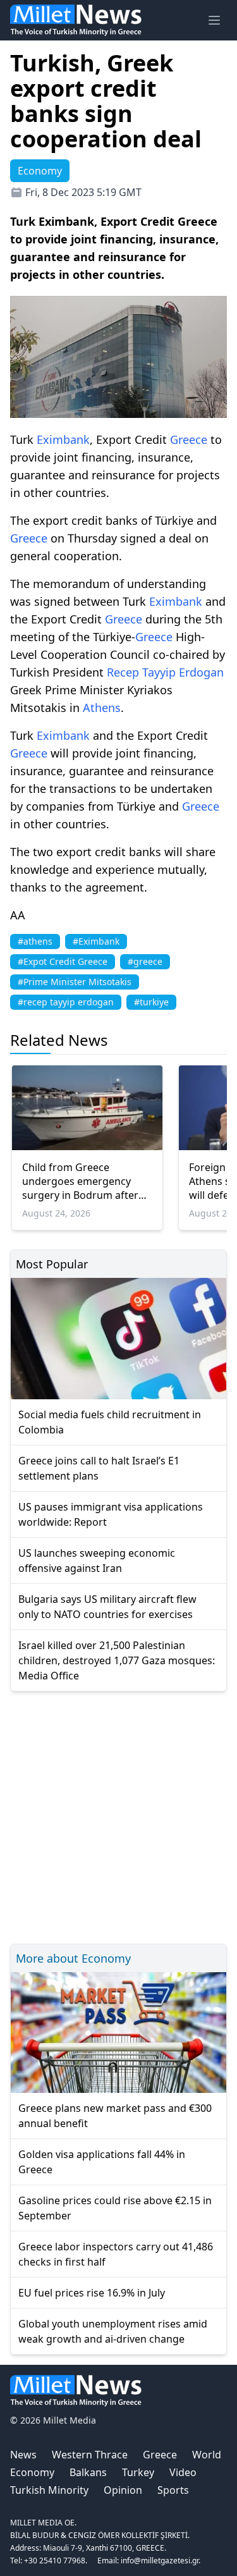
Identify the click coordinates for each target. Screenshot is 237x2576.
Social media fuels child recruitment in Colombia (110, 1422)
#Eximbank (96, 941)
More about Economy (73, 1958)
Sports (173, 2490)
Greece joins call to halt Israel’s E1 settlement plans (99, 1468)
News (23, 2455)
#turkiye (151, 1002)
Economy (32, 2472)
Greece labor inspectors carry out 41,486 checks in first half (116, 2254)
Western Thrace (90, 2455)
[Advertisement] (118, 1816)
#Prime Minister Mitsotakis (75, 982)
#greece (145, 961)
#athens (35, 941)
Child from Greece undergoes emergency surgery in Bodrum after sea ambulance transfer (80, 1181)
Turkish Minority (49, 2490)
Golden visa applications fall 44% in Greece (102, 2162)
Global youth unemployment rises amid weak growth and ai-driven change (113, 2331)
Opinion (123, 2490)
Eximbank (63, 439)
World (207, 2455)
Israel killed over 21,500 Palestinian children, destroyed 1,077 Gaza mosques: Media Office (117, 1660)
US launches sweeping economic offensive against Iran (97, 1561)
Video (183, 2472)
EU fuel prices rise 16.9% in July (92, 2293)
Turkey (138, 2472)
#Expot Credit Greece (63, 961)
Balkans (88, 2472)
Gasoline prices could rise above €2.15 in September (115, 2208)
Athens (102, 708)
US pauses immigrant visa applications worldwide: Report (111, 1514)
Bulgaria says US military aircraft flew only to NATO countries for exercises (107, 1607)
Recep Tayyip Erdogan (165, 672)
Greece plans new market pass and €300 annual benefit (115, 2116)
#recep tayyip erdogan (66, 1002)
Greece (189, 439)
